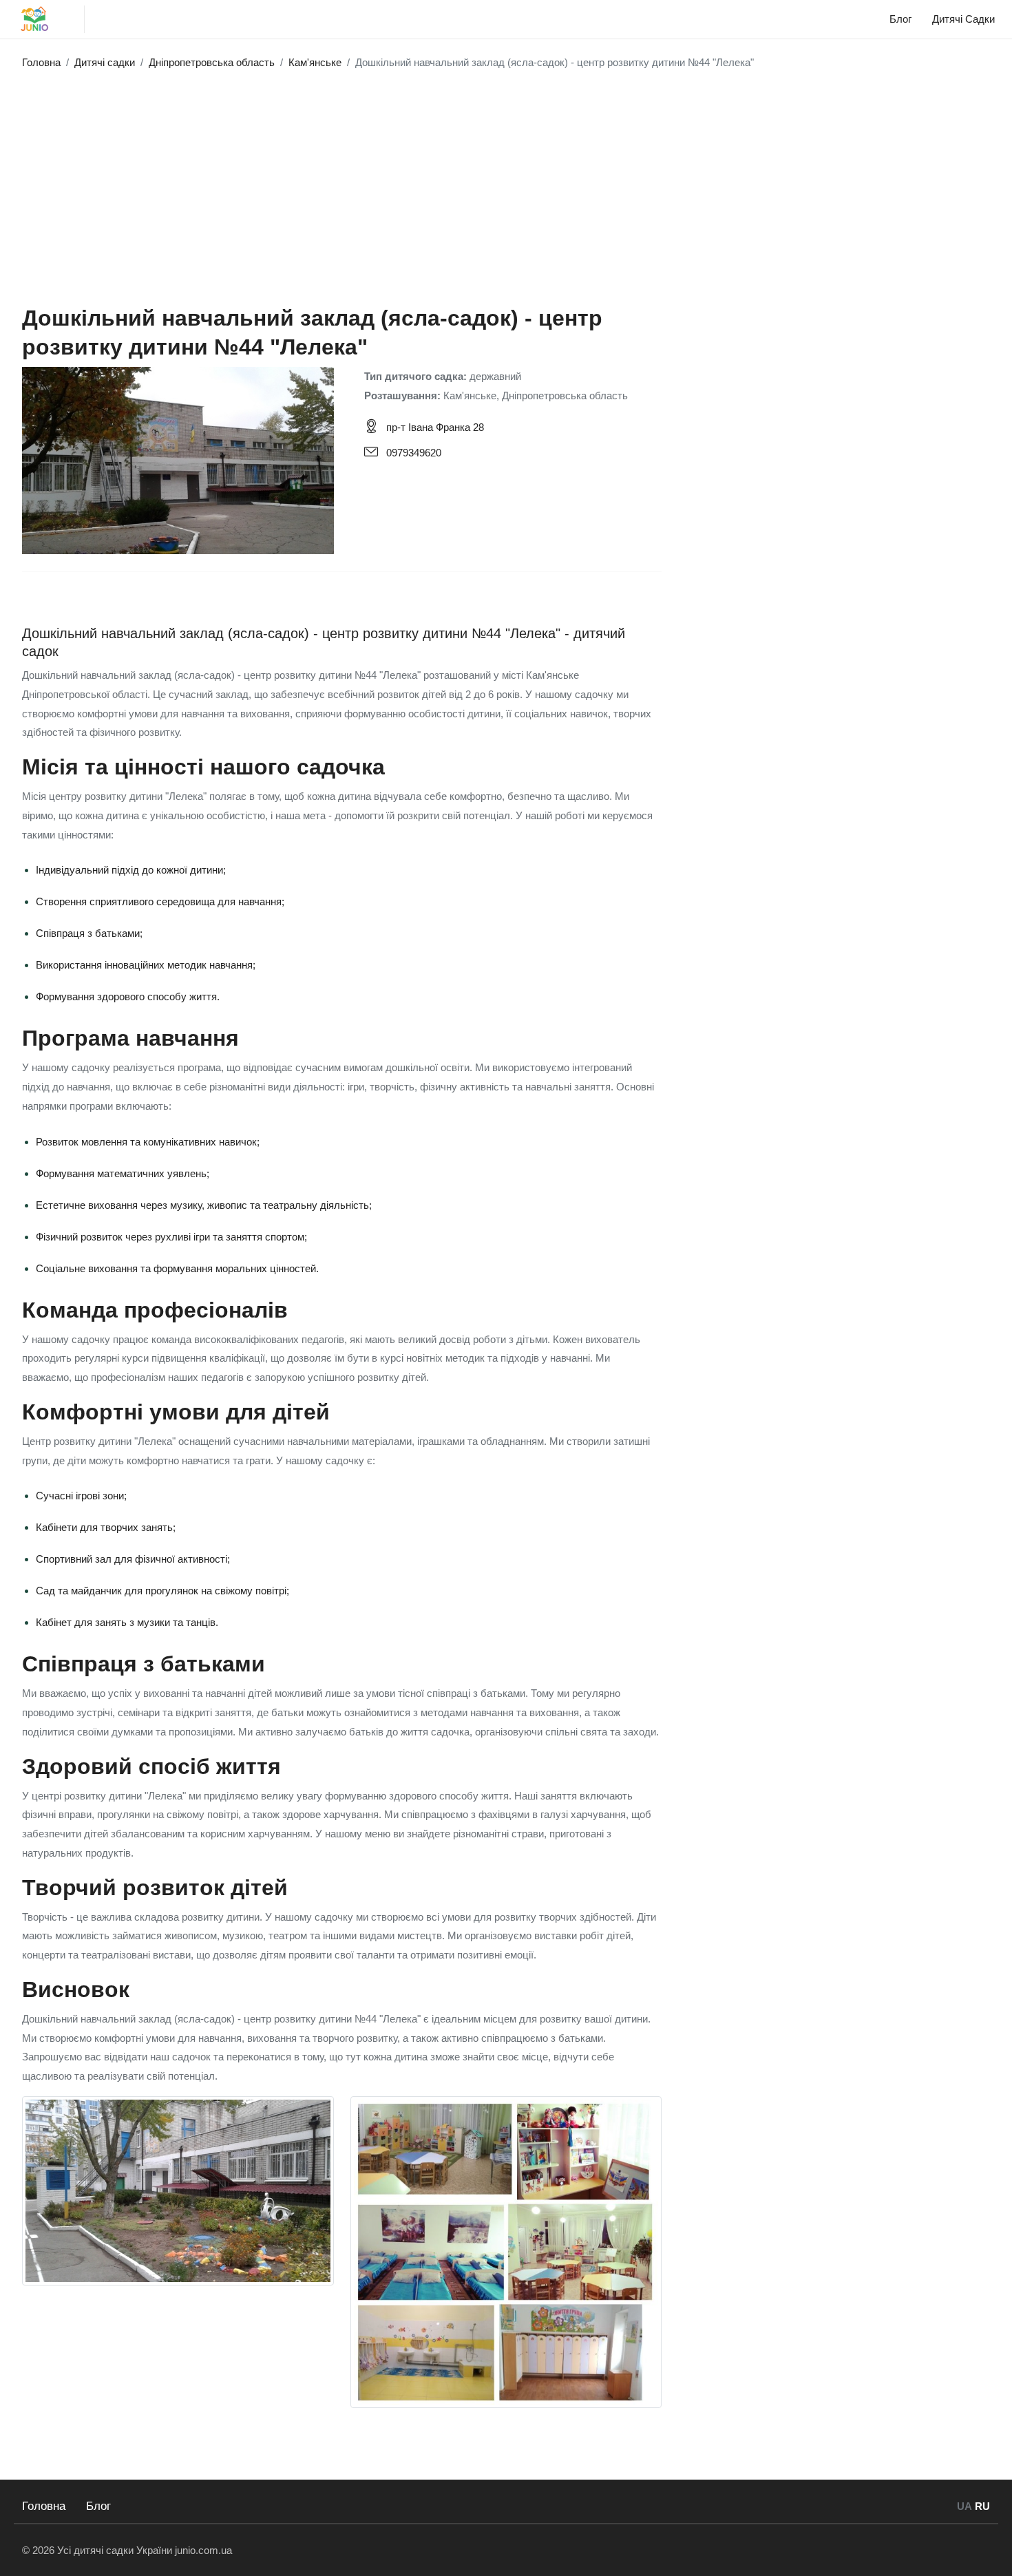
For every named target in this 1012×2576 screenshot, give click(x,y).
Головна (44, 2506)
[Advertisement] (506, 180)
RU (982, 2506)
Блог (98, 2506)
